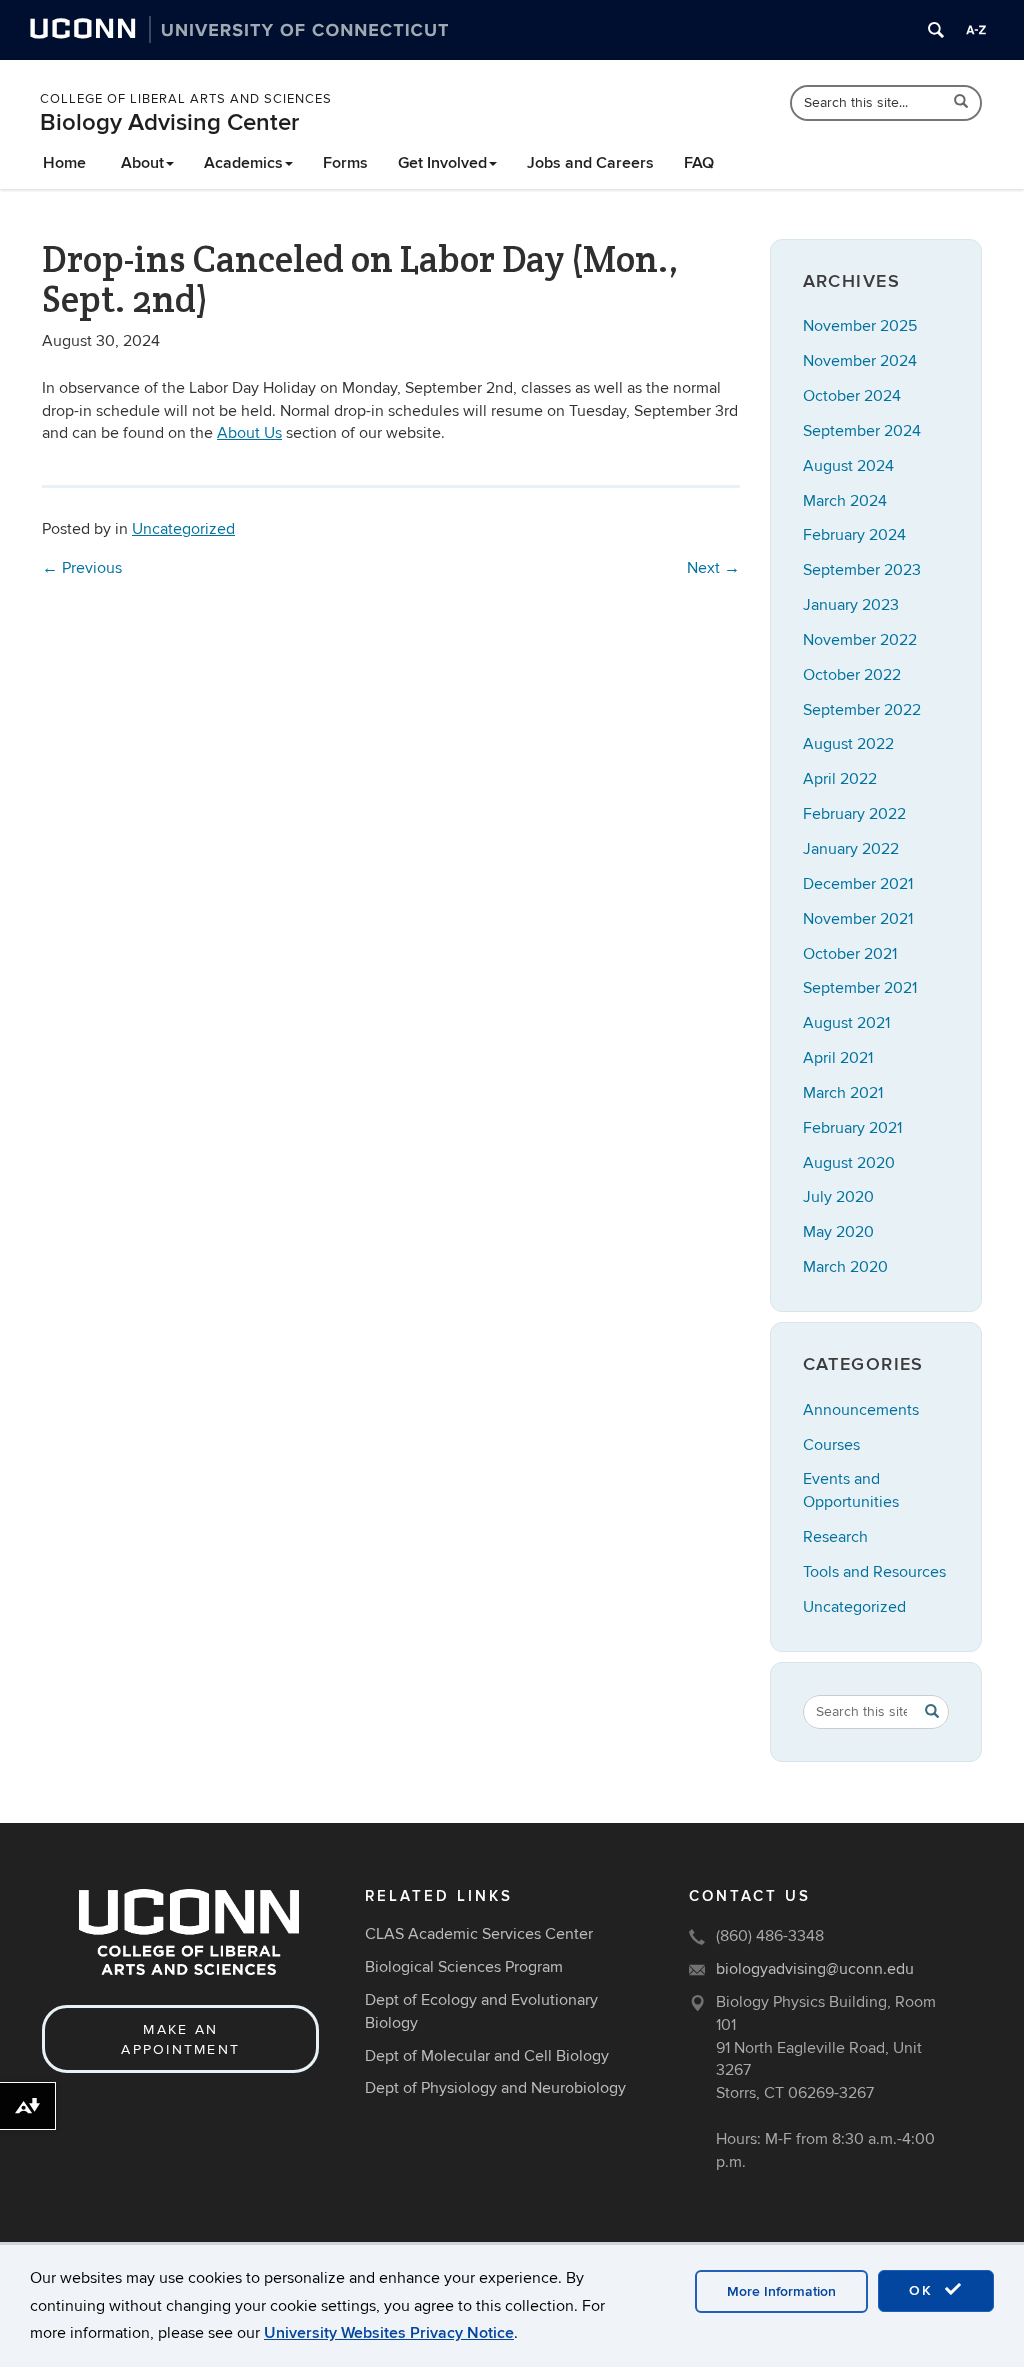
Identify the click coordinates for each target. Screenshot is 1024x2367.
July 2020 (838, 1197)
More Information (781, 2291)
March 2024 (845, 501)
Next (713, 568)
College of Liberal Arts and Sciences (186, 99)
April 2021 (838, 1058)
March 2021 (843, 1093)
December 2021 (858, 884)
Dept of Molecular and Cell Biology (487, 2056)
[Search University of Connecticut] (936, 30)
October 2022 (852, 675)
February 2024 (854, 535)
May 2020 (838, 1232)
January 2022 (851, 849)
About (142, 163)
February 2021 (852, 1128)
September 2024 (862, 431)
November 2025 (860, 326)
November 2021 (858, 919)
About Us (249, 433)
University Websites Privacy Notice (389, 2333)
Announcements (861, 1410)
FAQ (699, 163)
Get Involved (442, 163)
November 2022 (860, 640)
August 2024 (848, 466)
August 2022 (848, 744)
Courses (831, 1445)
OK (924, 2290)
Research (835, 1537)
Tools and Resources (874, 1572)
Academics (243, 163)
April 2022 (840, 779)
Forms (345, 163)
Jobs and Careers (590, 163)
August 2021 (846, 1023)
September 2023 (862, 570)
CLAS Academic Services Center (479, 1934)
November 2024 (860, 361)
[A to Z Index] (976, 30)
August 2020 (849, 1163)
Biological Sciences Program (464, 1967)
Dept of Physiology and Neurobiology (495, 2088)
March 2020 (845, 1267)
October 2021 (850, 954)
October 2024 (852, 396)
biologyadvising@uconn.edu (815, 1969)
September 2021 (860, 988)
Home (64, 163)
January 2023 (851, 605)
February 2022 (854, 814)
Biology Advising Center (169, 122)
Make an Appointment (180, 2039)
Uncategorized (183, 529)
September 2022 (862, 710)
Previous (82, 568)
